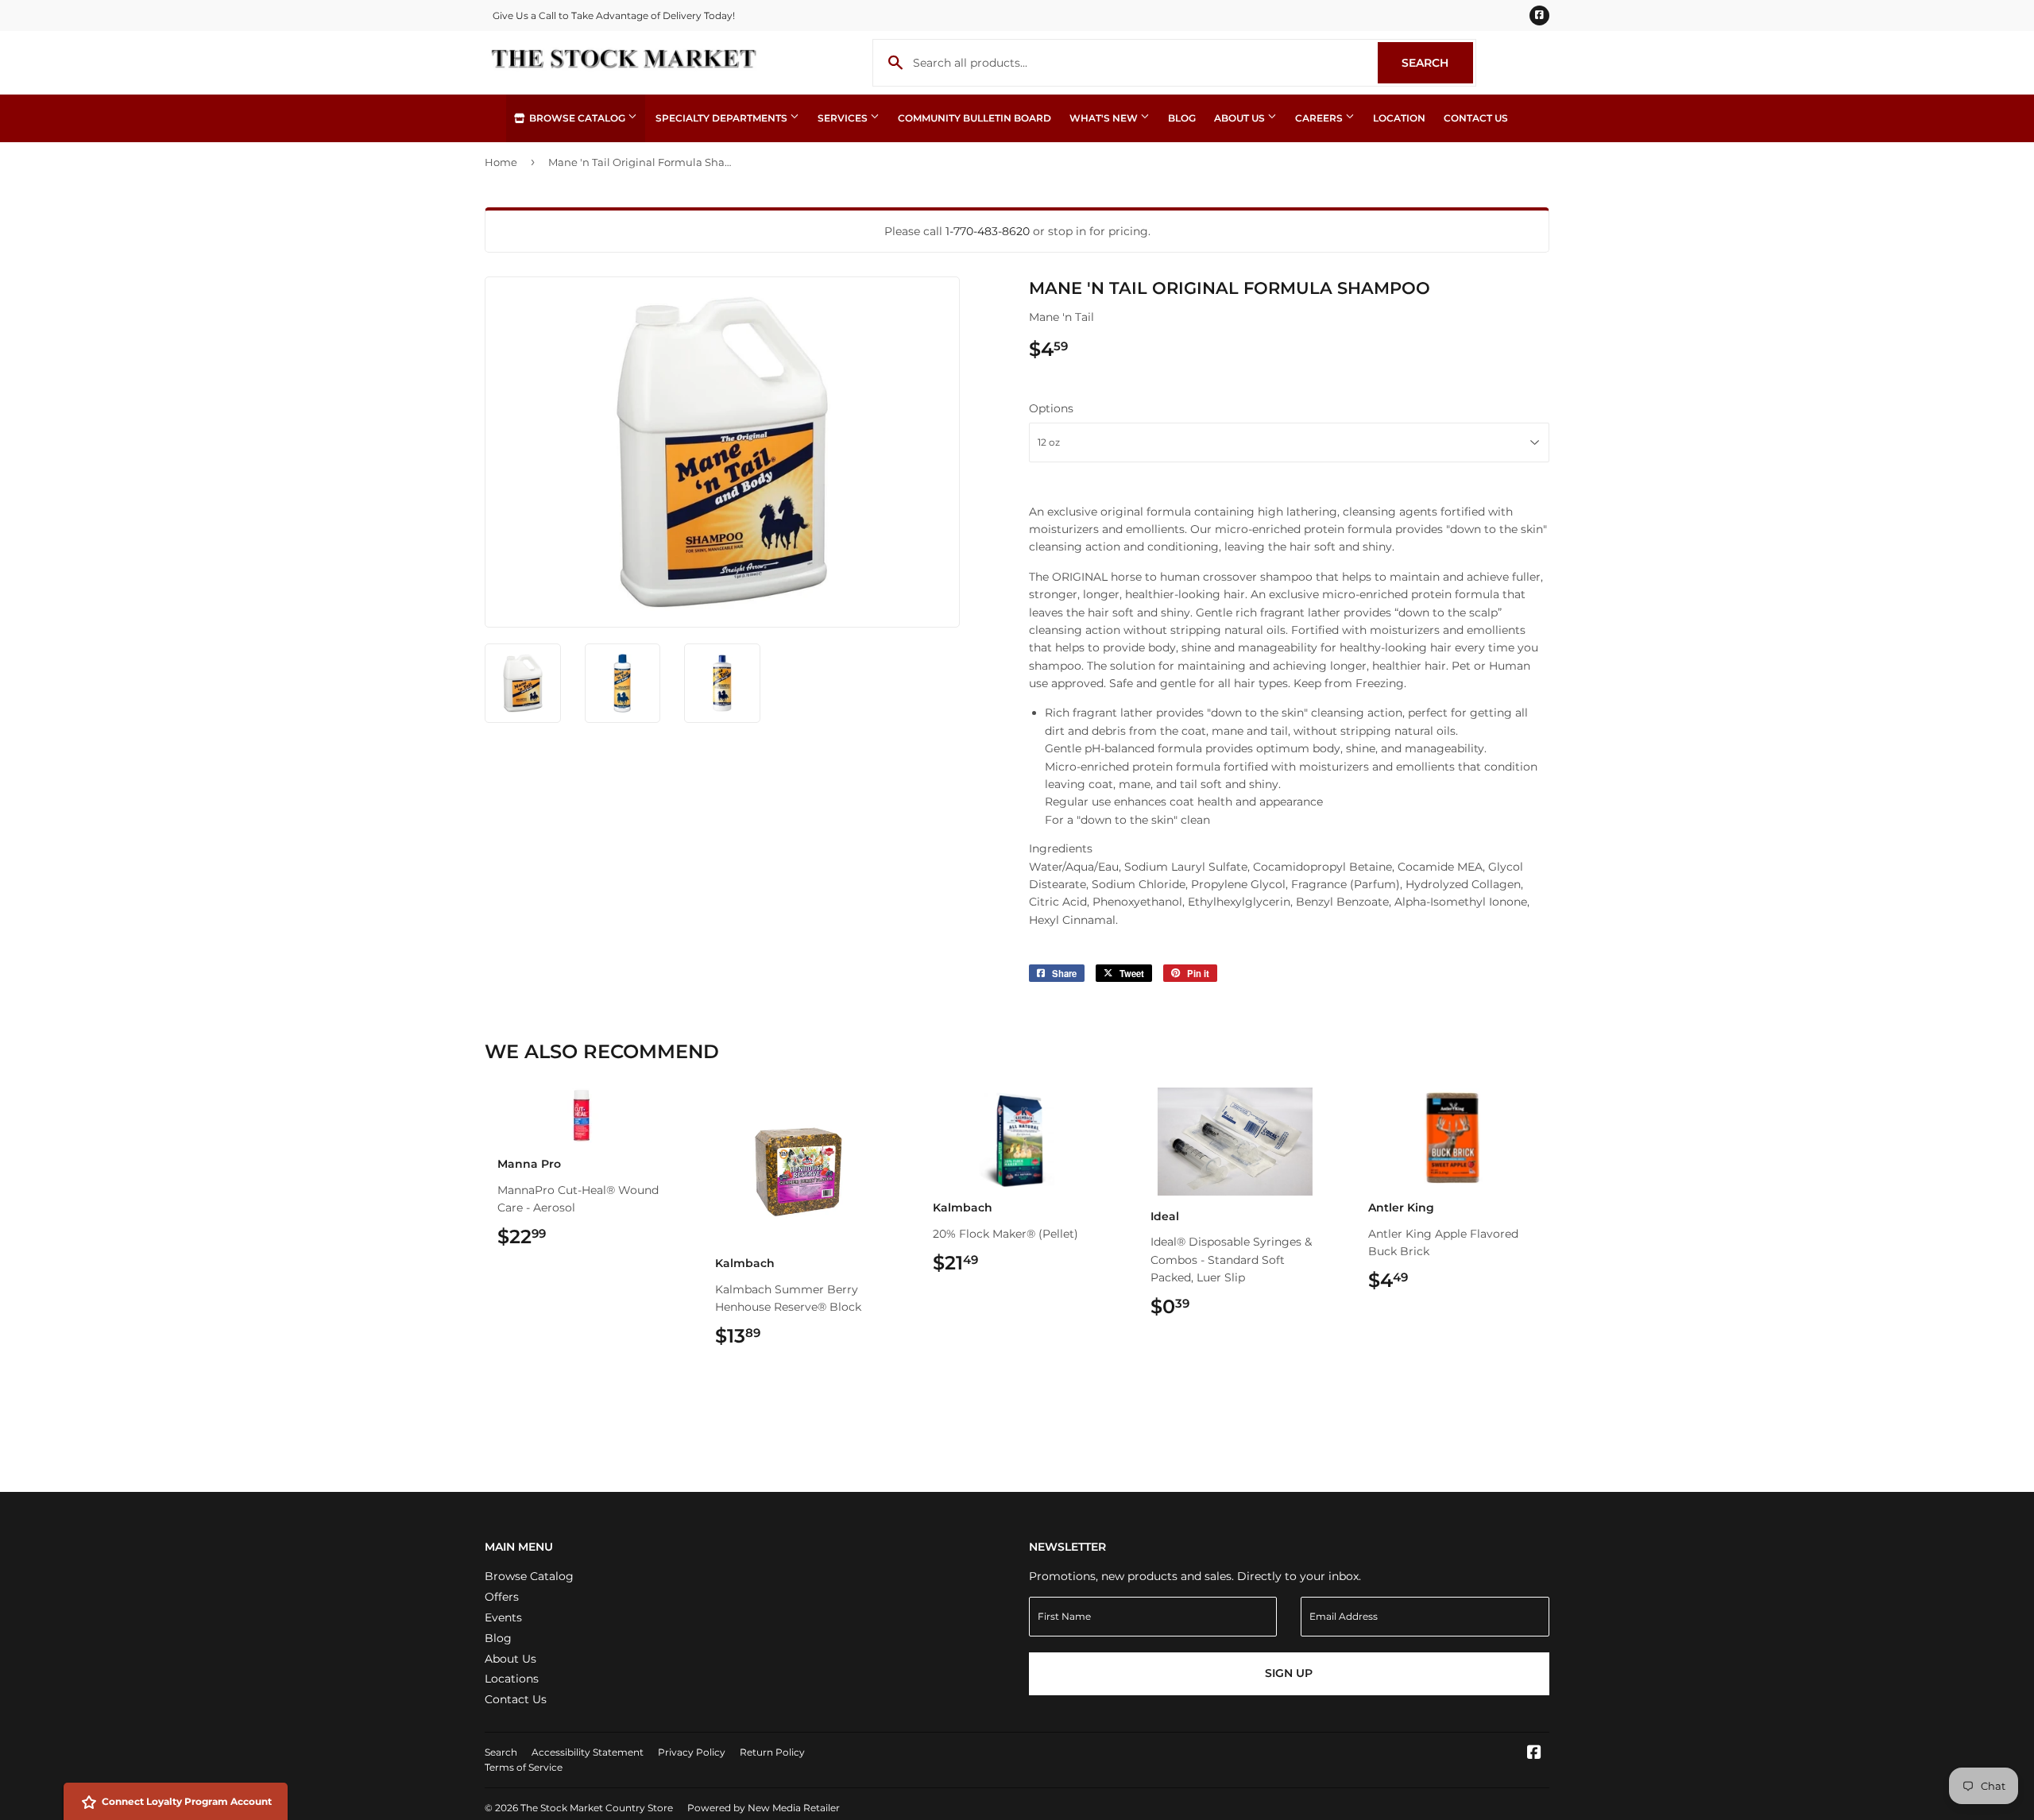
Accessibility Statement (588, 1752)
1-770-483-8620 (988, 231)
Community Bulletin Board (974, 118)
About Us (1241, 118)
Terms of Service (524, 1767)
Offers (502, 1597)
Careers (1320, 118)
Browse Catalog (577, 118)
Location (1399, 118)
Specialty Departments (723, 118)
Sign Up (1289, 1673)
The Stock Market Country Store (597, 1808)
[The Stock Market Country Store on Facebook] (1534, 1754)
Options (1051, 408)
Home (501, 162)
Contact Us (1476, 118)
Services (844, 118)
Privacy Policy (692, 1752)
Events (503, 1617)
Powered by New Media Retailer (764, 1808)
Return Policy (772, 1752)
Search (1437, 63)
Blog (1182, 118)
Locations (512, 1679)
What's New (1105, 118)
